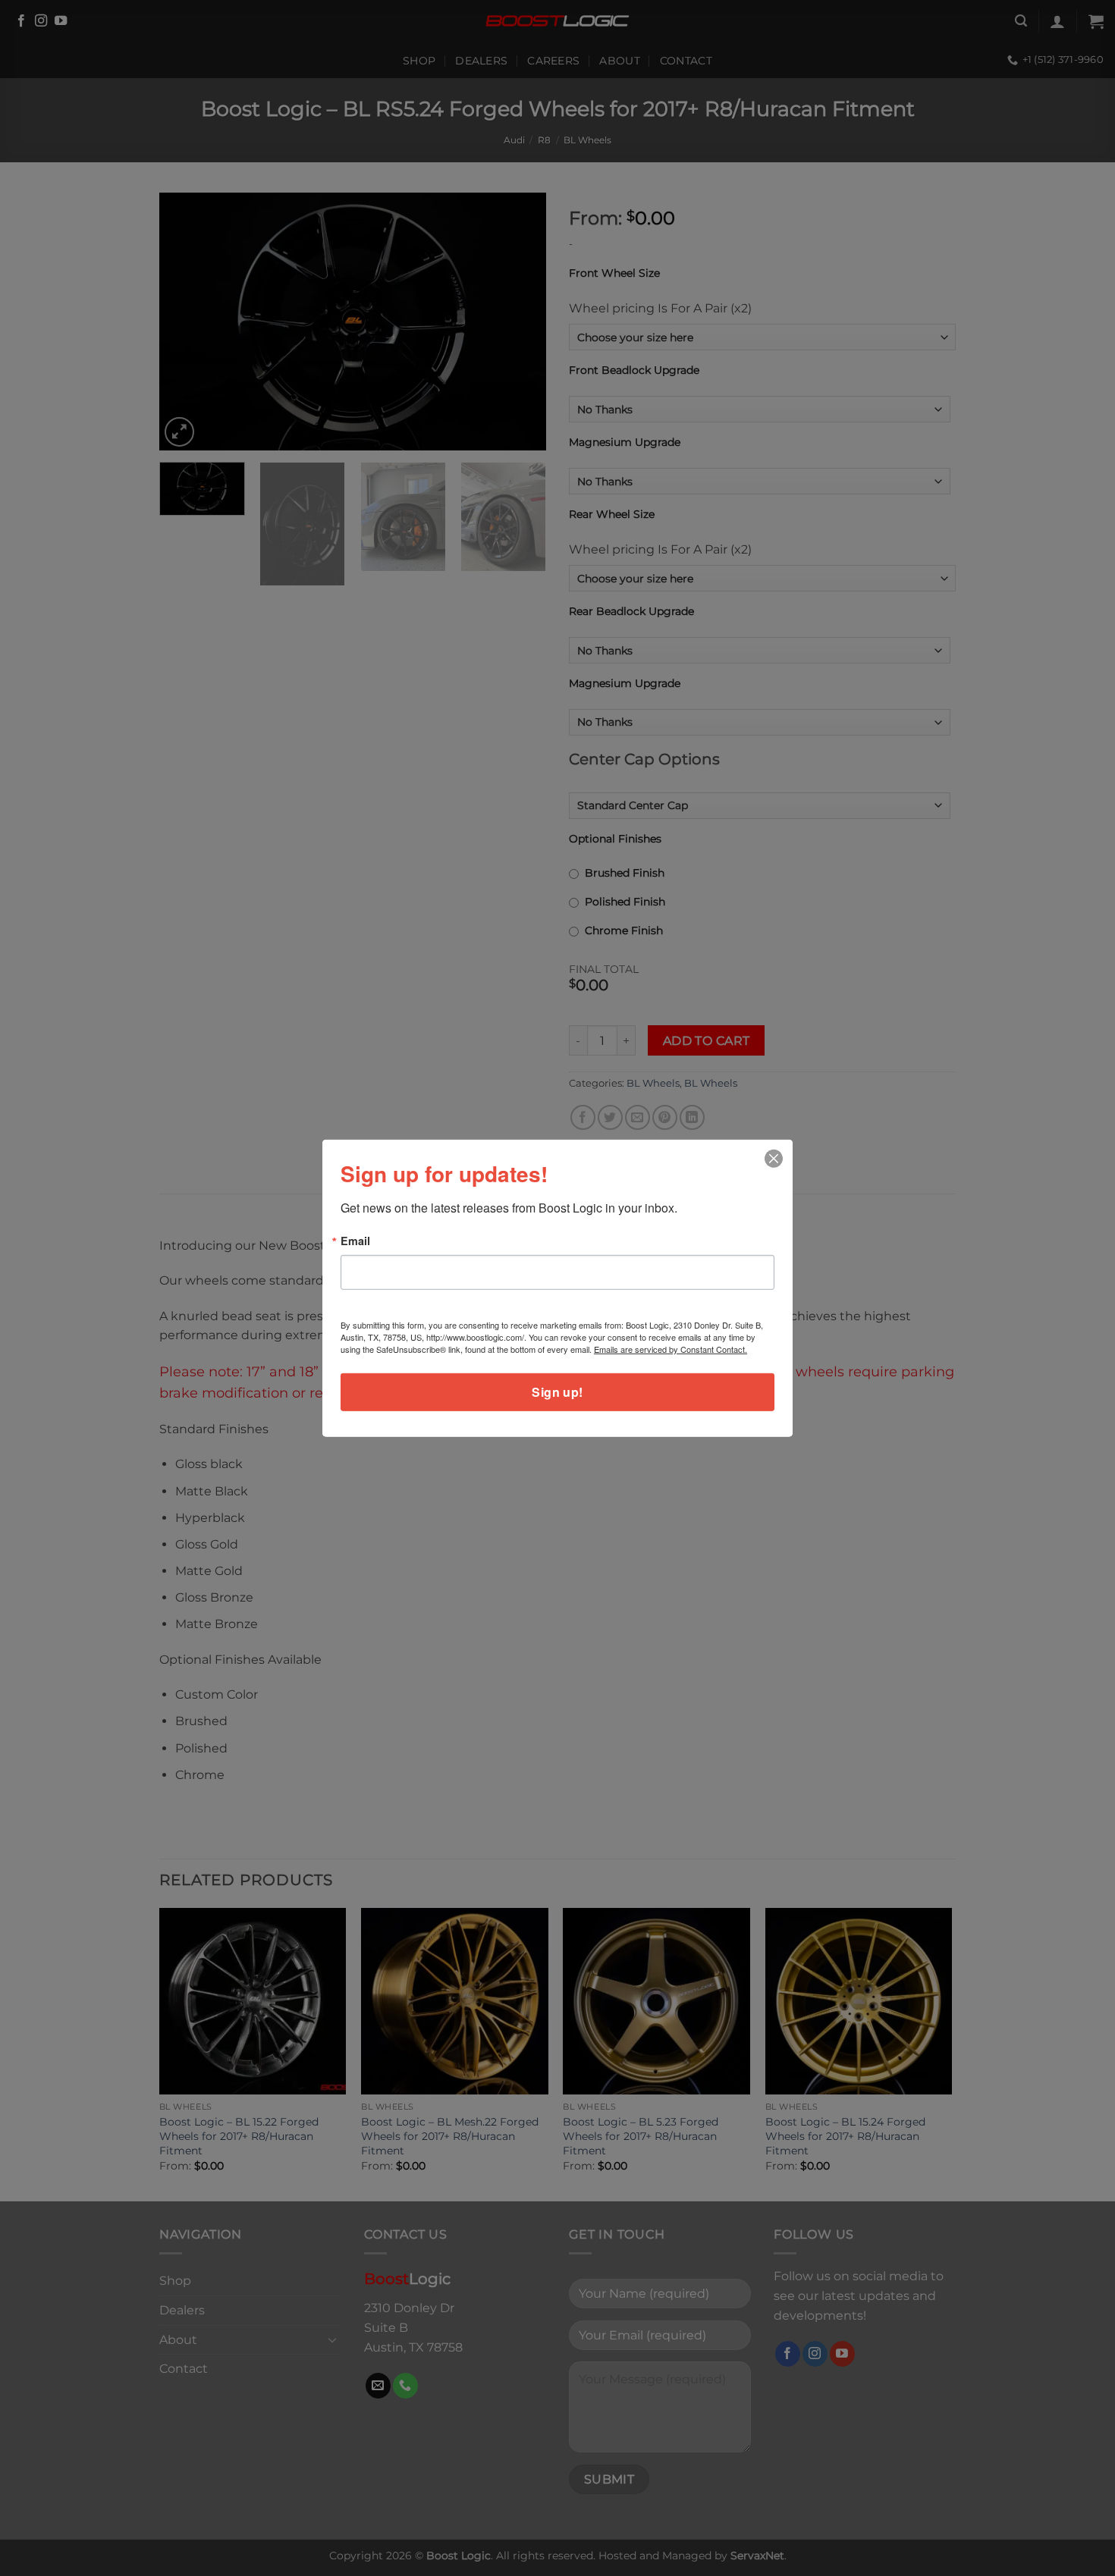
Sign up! (557, 1392)
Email (355, 1240)
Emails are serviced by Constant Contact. (671, 1349)
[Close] (774, 1158)
